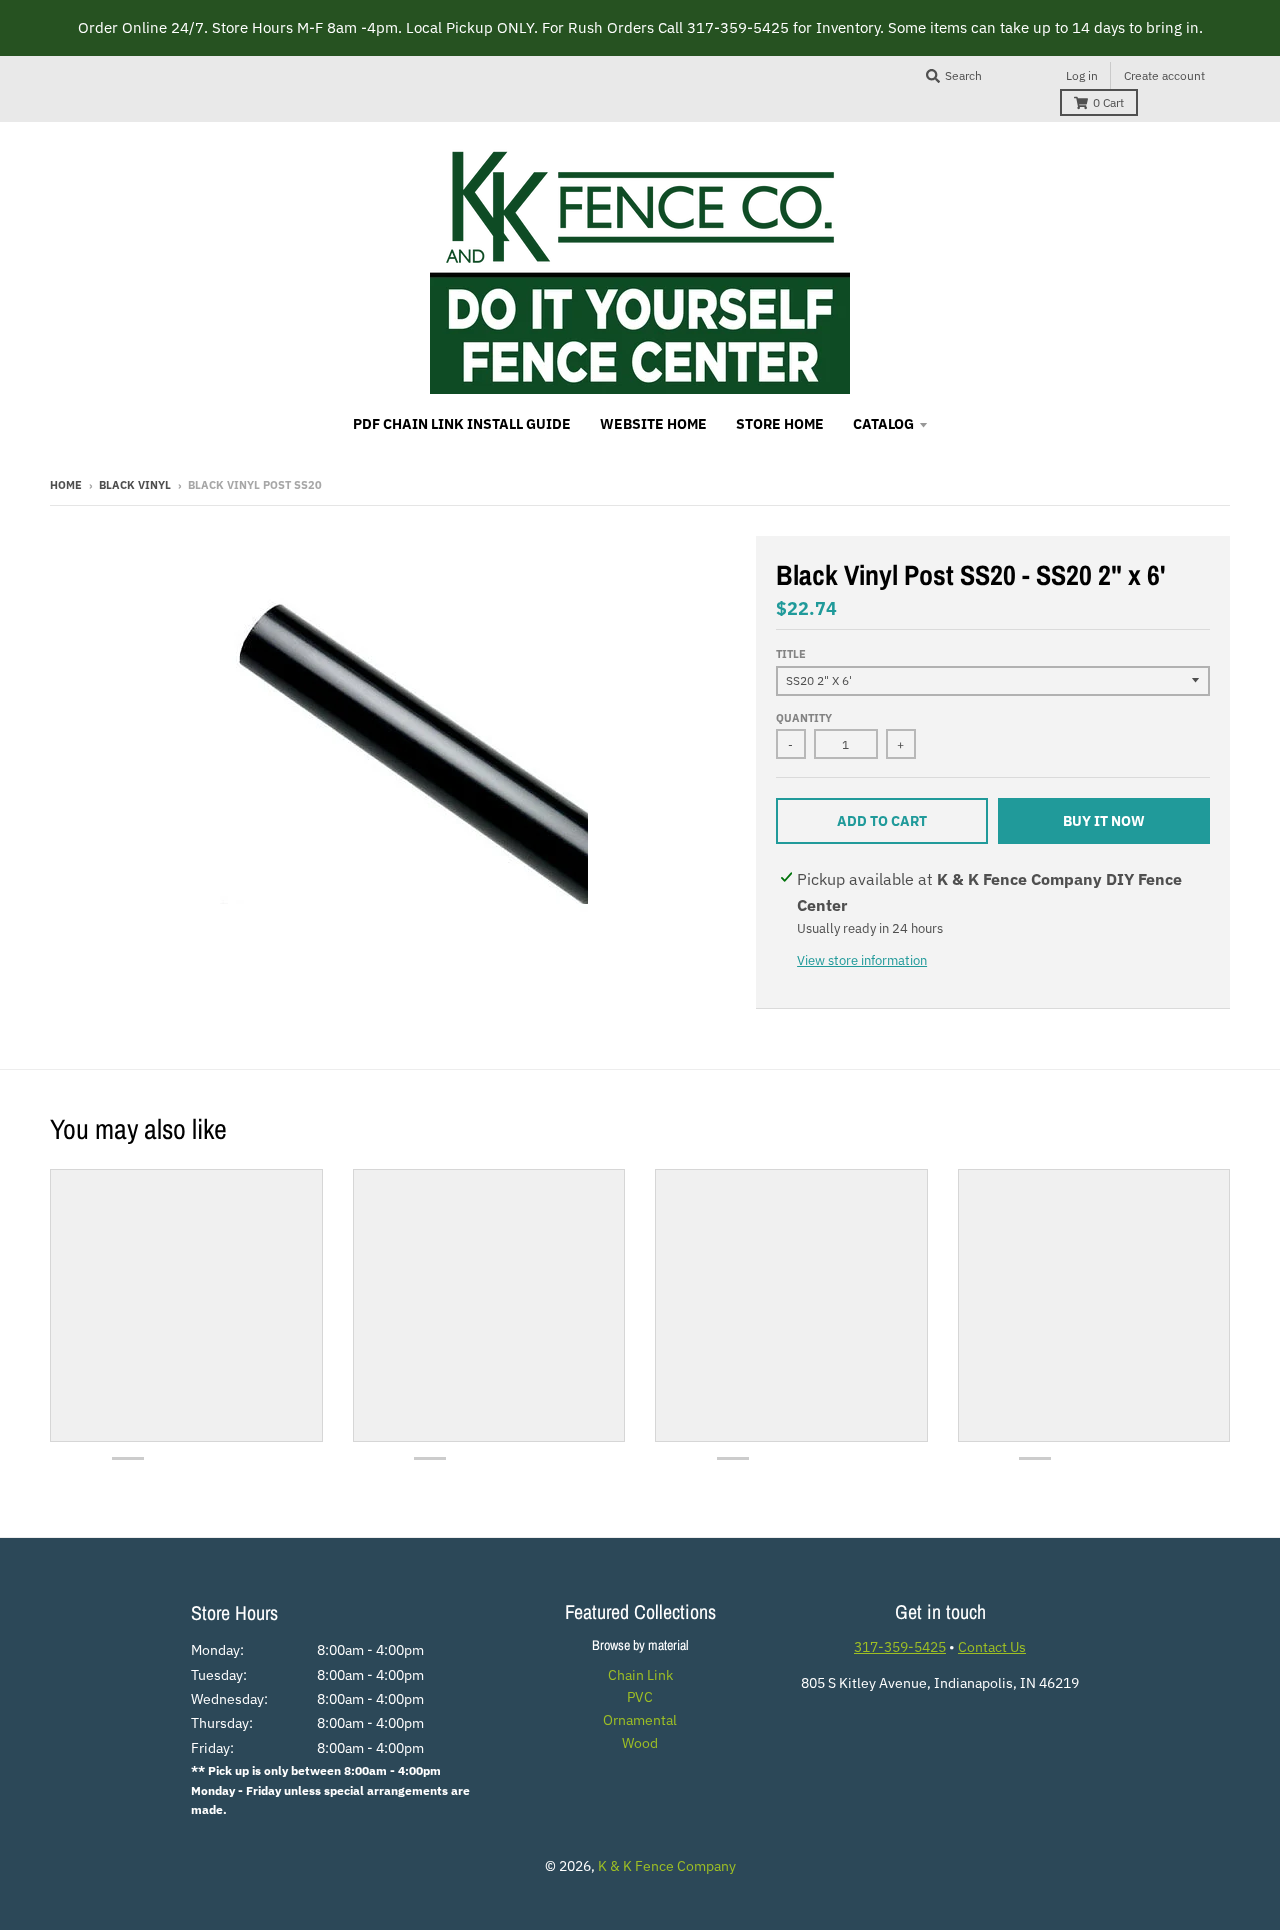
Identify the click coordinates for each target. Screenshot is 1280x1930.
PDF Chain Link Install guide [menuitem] (462, 424)
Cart (1108, 102)
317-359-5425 (900, 1647)
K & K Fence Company (667, 1866)
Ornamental (640, 1720)
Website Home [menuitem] (653, 424)
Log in (1082, 75)
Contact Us (992, 1647)
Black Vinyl (135, 485)
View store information (862, 960)
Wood (640, 1743)
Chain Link (640, 1675)
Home (66, 485)
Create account (1164, 75)
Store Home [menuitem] (780, 424)
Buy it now (1104, 821)
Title (791, 654)
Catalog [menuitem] (883, 424)
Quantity (804, 718)
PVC (640, 1697)
